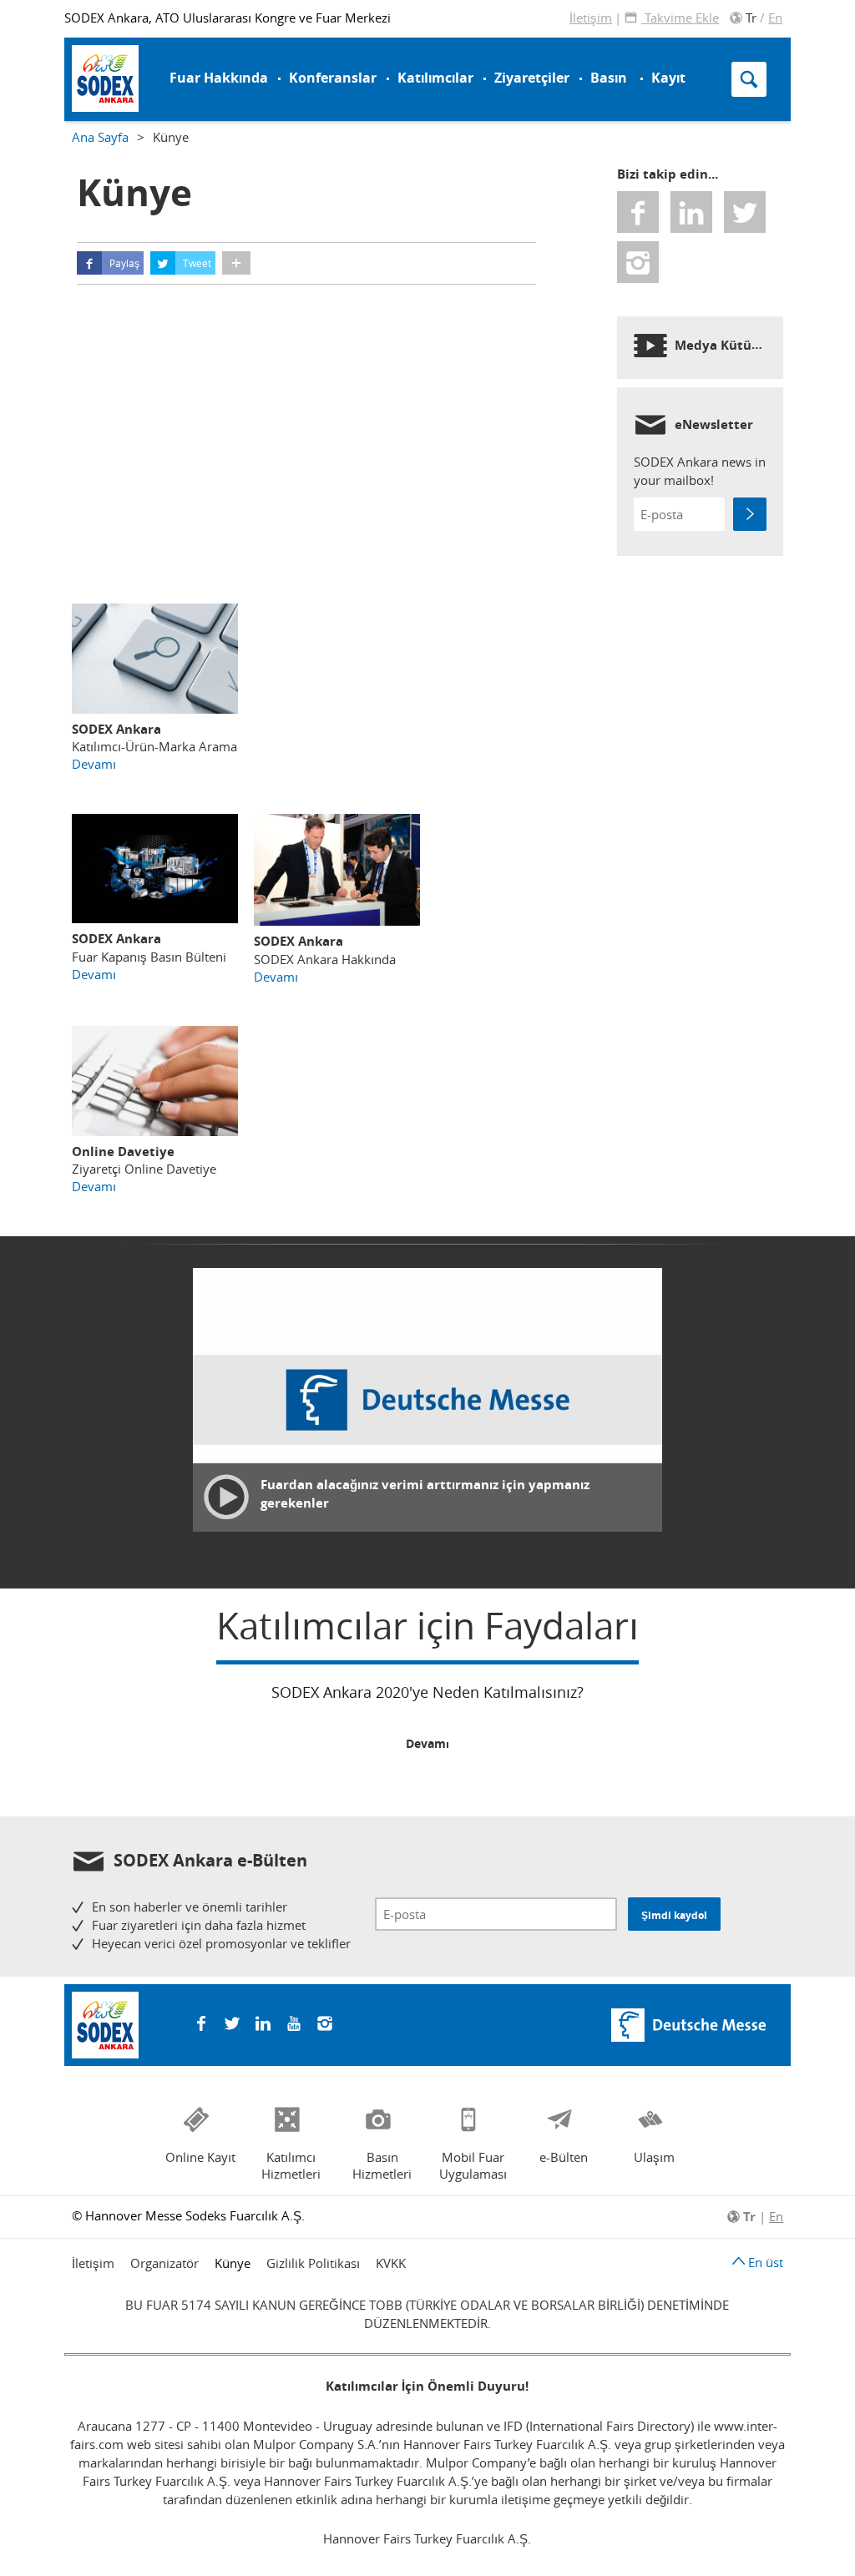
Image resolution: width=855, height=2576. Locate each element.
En (775, 18)
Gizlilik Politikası (313, 2263)
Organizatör (164, 2263)
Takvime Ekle (680, 18)
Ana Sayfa (100, 137)
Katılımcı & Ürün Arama (504, 66)
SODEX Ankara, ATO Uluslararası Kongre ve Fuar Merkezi (228, 18)
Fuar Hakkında (219, 78)
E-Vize (107, 45)
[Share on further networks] (236, 263)
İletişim (591, 18)
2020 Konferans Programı (137, 71)
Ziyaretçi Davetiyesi (152, 77)
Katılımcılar (435, 78)
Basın (609, 78)
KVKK (391, 2263)
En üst (764, 2262)
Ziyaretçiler (532, 78)
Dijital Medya (126, 47)
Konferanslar (333, 78)
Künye (233, 2263)
